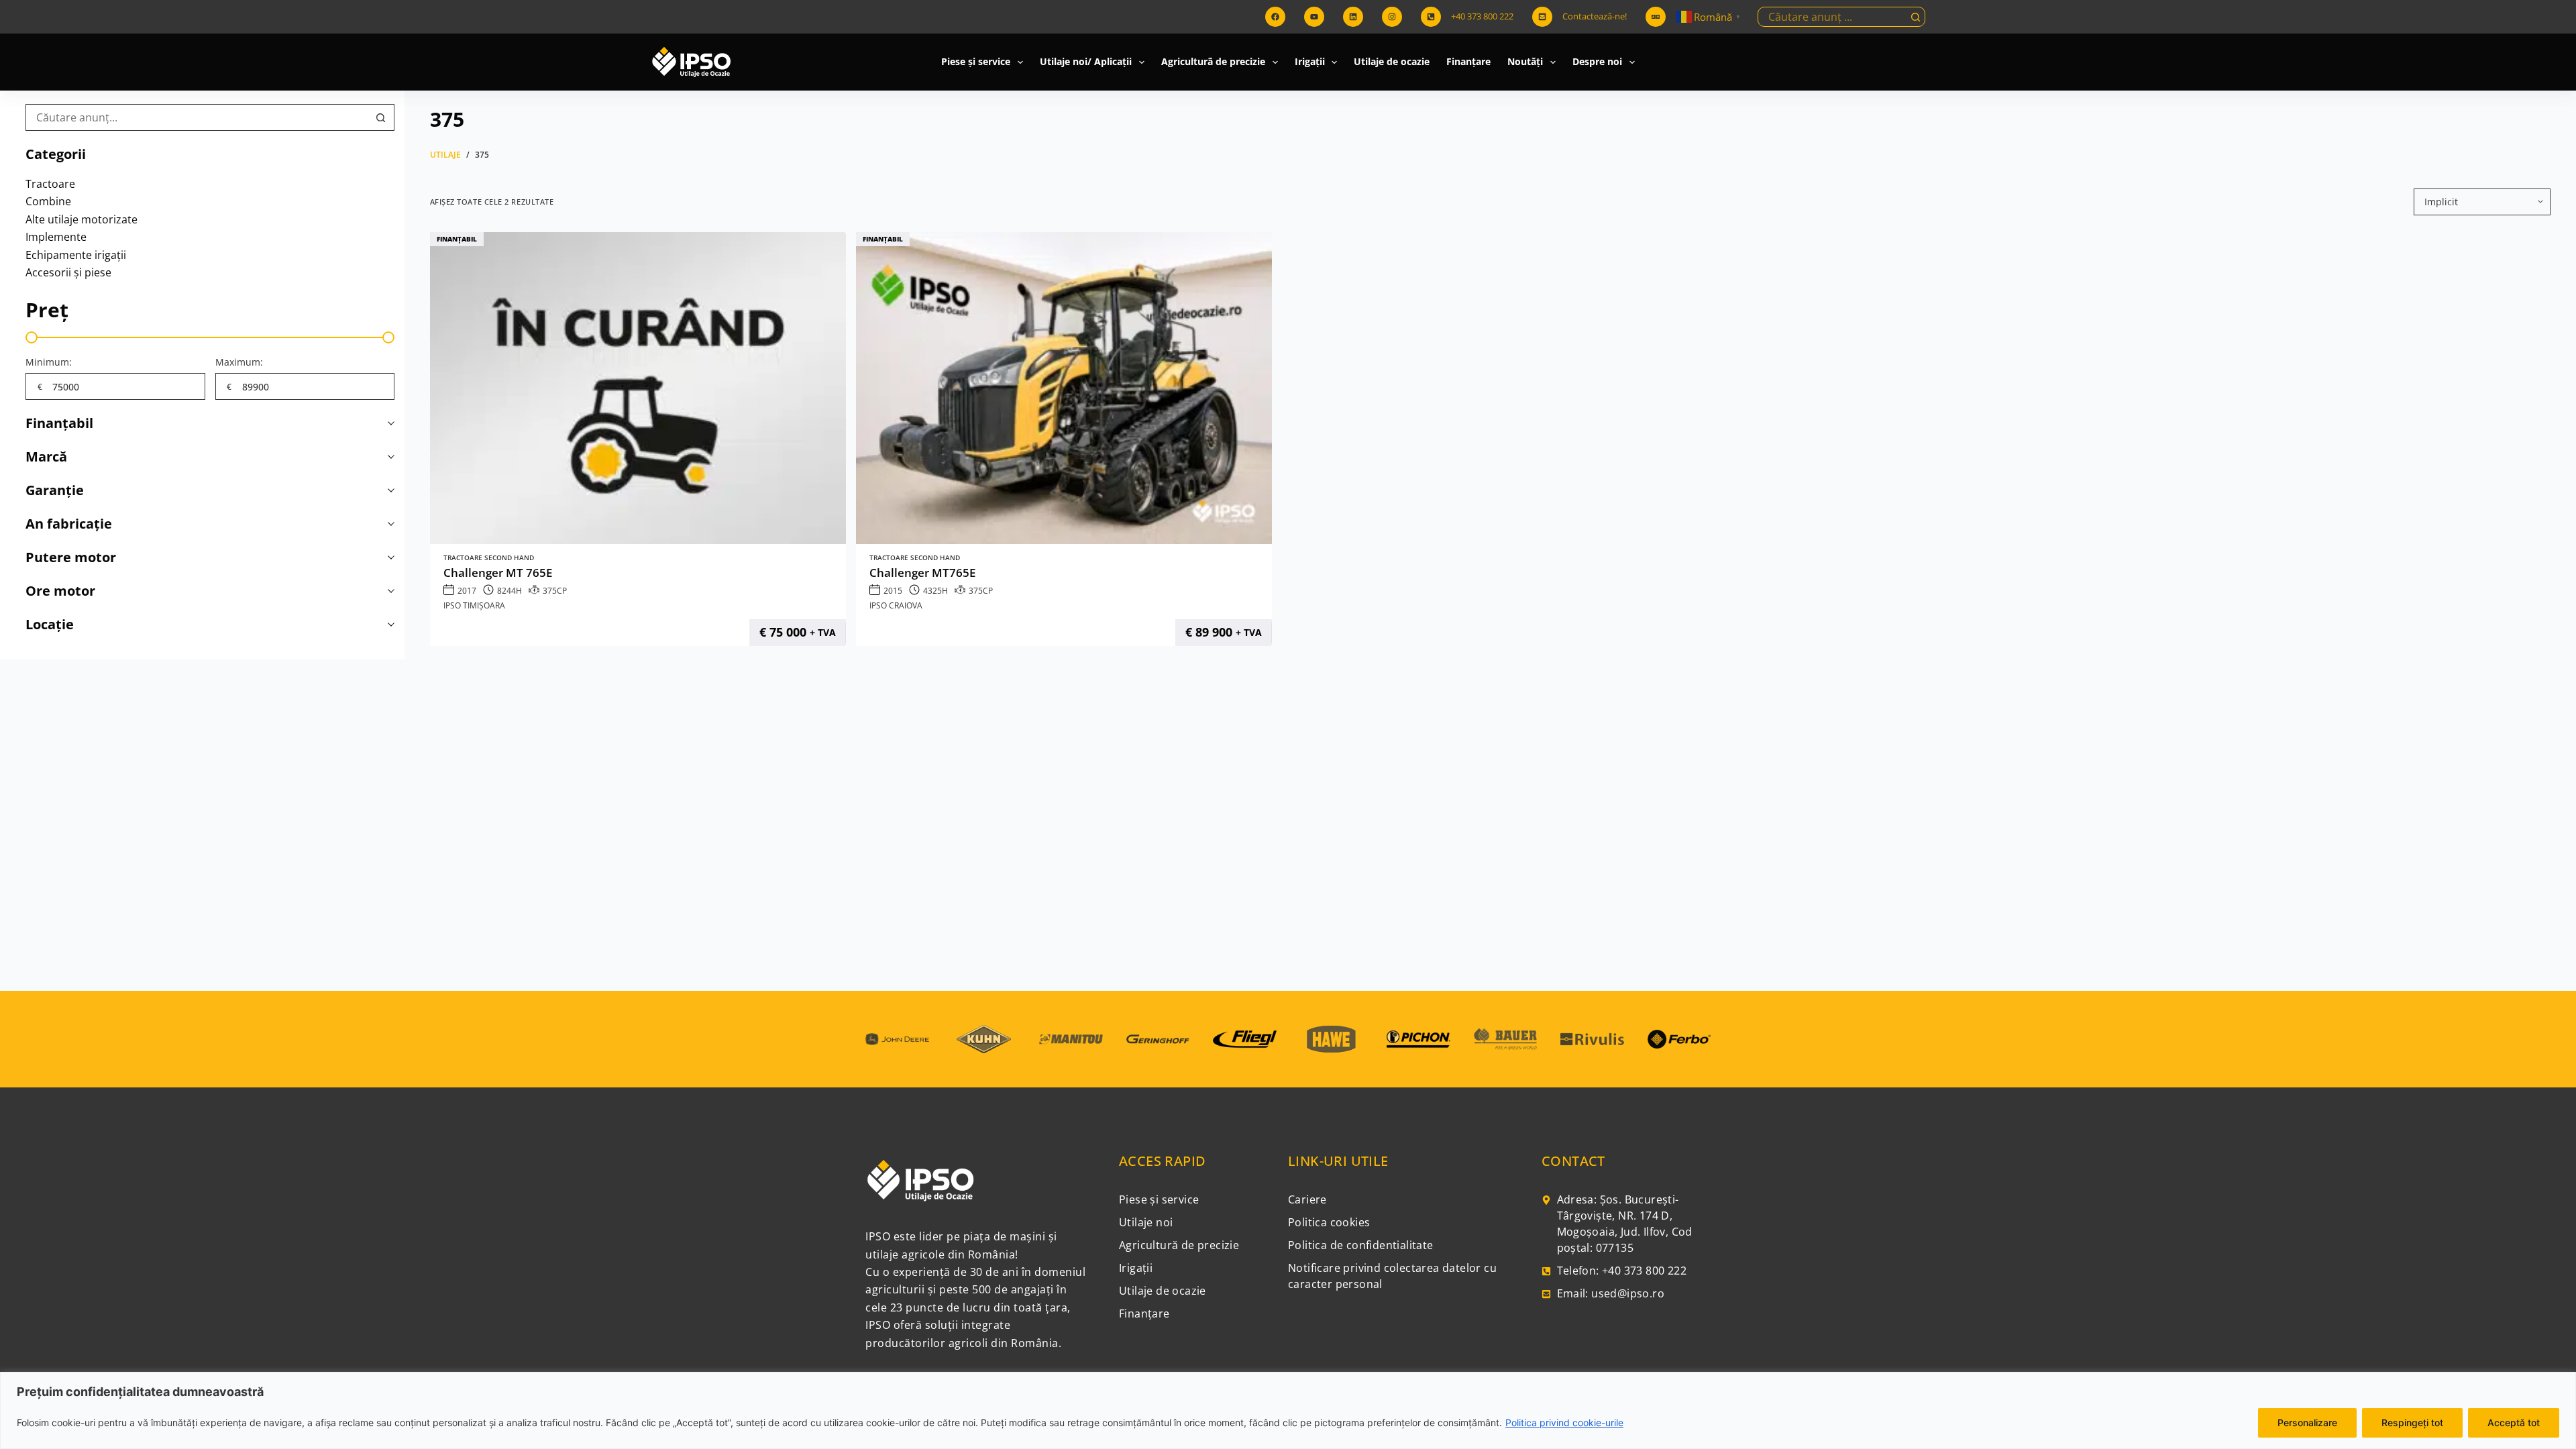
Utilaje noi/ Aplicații (1086, 61)
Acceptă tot (2514, 1423)
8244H (509, 591)
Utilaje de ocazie (1392, 61)
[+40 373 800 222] (1431, 17)
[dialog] (1288, 1410)
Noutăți (1525, 61)
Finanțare (1468, 61)
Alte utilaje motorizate (82, 219)
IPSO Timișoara (474, 605)
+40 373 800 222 (1482, 16)
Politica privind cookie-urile (1564, 1423)
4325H (935, 591)
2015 (893, 591)
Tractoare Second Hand (489, 558)
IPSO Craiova (896, 605)
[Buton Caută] (1915, 17)
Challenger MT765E (922, 573)
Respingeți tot (2412, 1423)
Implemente (56, 237)
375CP (555, 591)
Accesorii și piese (68, 272)
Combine (48, 201)
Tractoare (50, 184)
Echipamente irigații (76, 255)
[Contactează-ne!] (1542, 17)
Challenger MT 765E (498, 573)
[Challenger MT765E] (1064, 388)
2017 (467, 591)
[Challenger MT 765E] (638, 388)
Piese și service (976, 61)
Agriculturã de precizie (1213, 61)
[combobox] (1832, 17)
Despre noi (1597, 61)
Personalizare (2307, 1423)
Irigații (1310, 61)
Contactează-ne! (1595, 16)
